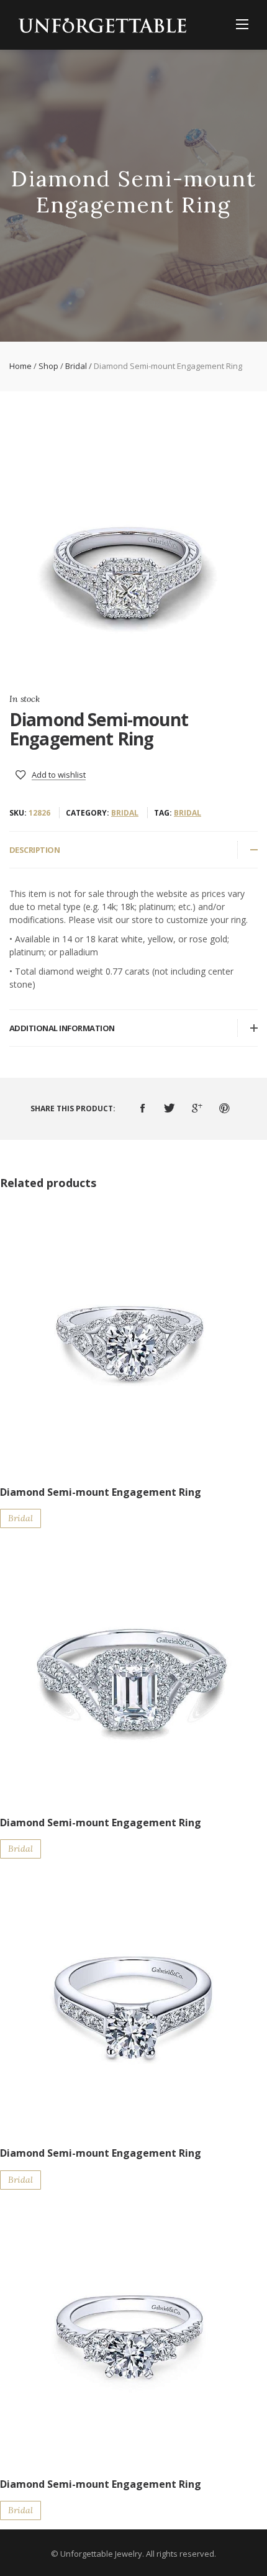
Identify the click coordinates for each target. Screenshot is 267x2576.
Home (20, 366)
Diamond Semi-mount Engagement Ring (101, 1492)
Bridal (76, 366)
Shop (48, 366)
